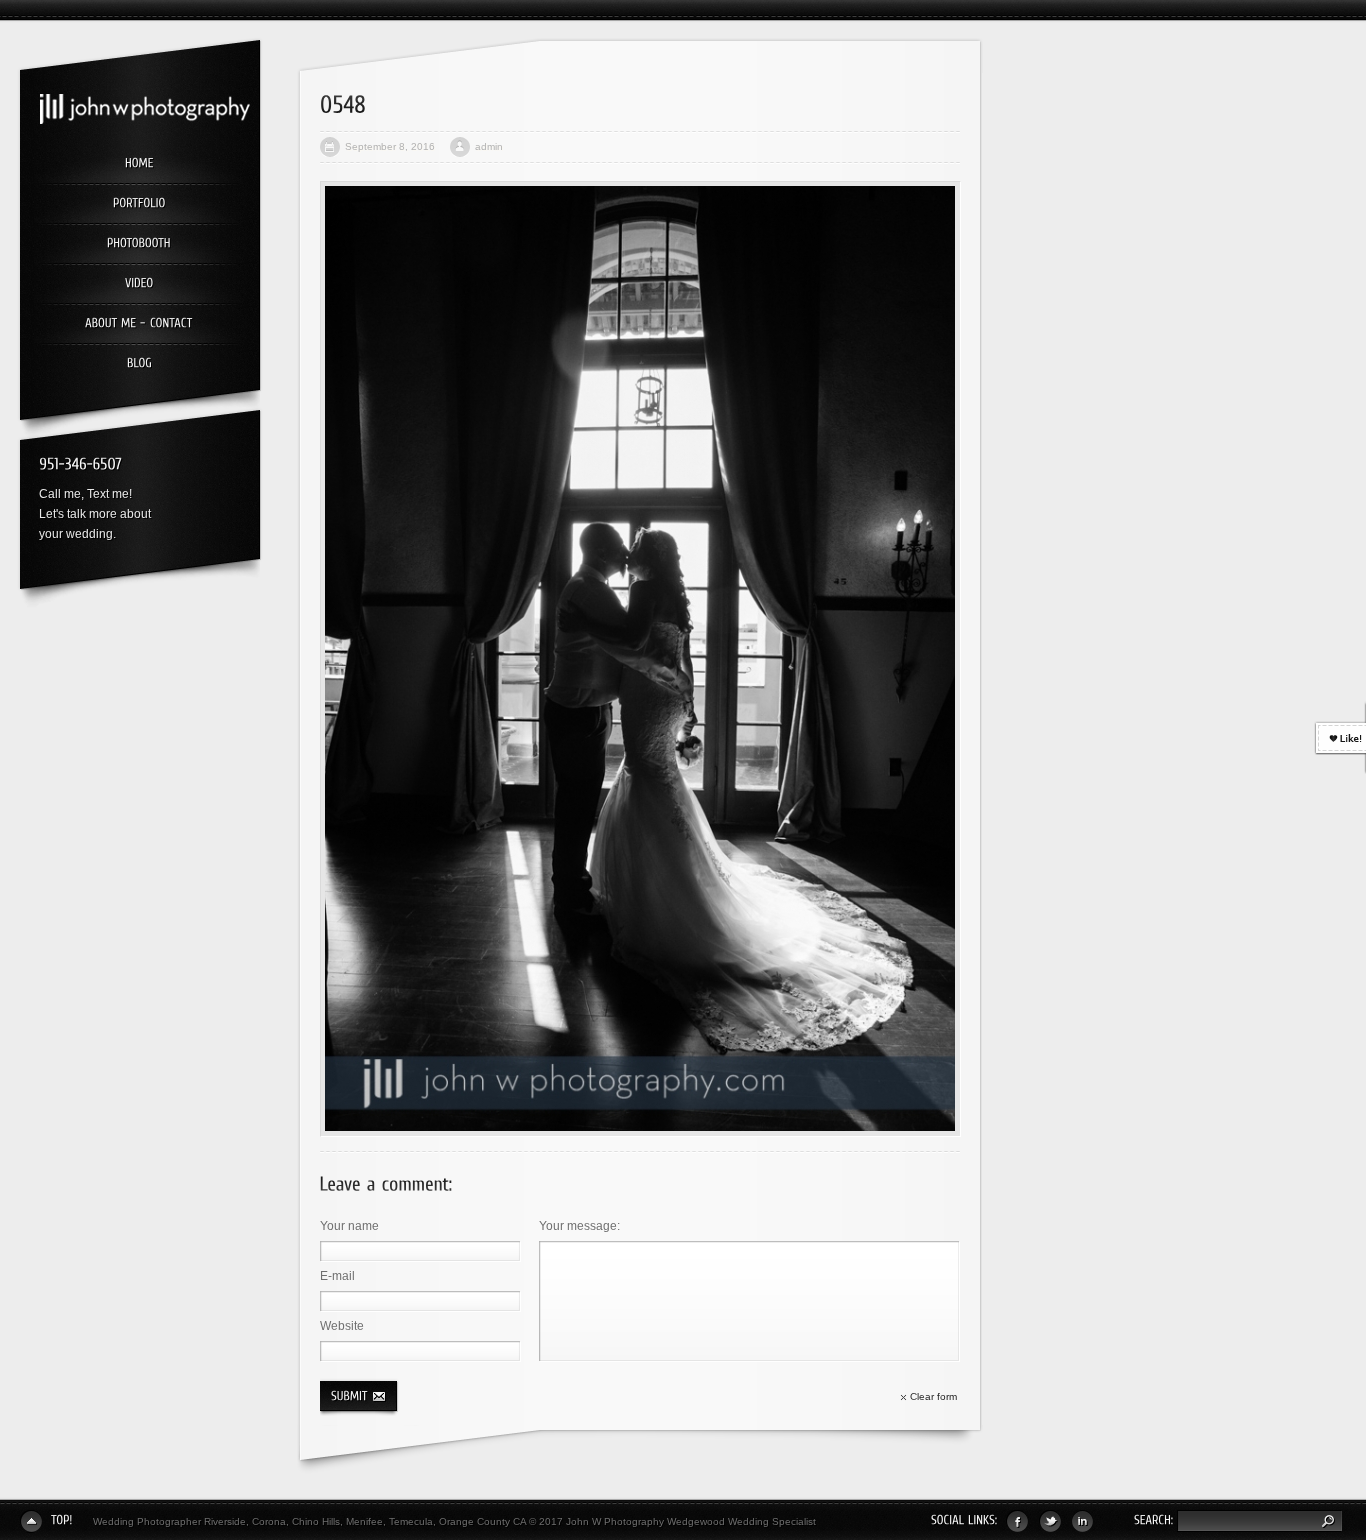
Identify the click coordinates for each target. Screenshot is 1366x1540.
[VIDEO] (139, 285)
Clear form (933, 1396)
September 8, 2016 (390, 146)
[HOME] (139, 165)
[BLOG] (139, 360)
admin (489, 146)
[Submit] (363, 1396)
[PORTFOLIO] (139, 205)
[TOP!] (46, 1521)
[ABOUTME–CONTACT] (139, 325)
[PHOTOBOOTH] (139, 245)
